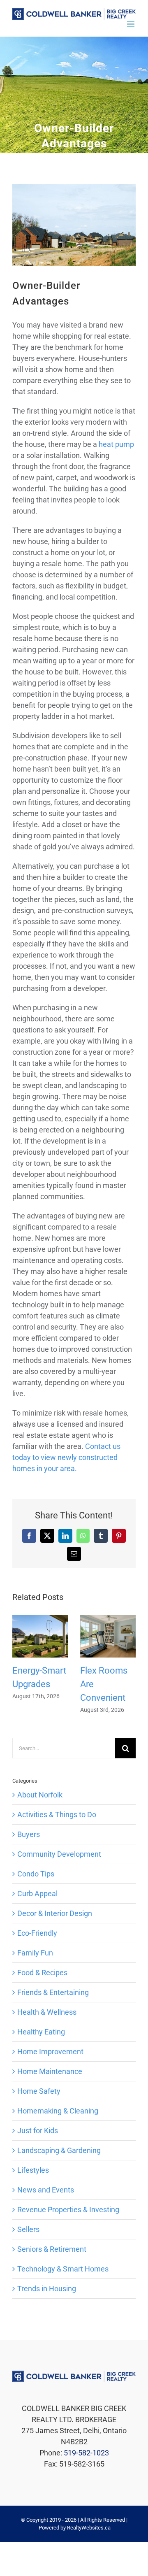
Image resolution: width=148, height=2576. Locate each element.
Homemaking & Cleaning (58, 2111)
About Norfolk (40, 1795)
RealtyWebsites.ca (89, 2528)
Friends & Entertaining (53, 1992)
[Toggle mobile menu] (131, 24)
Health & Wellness (47, 2012)
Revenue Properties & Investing (68, 2210)
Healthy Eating (41, 2032)
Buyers (29, 1834)
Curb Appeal (37, 1894)
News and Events (46, 2190)
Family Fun (35, 1953)
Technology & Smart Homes (63, 2269)
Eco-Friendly (37, 1933)
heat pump (116, 444)
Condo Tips (36, 1874)
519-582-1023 (86, 2453)
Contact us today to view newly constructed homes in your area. (66, 1457)
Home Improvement (50, 2052)
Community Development (59, 1854)
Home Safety (39, 2091)
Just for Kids (38, 2131)
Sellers (28, 2229)
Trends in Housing (47, 2289)
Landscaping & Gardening (59, 2150)
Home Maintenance (50, 2071)
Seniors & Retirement (52, 2249)
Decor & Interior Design (55, 1913)
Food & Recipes (42, 1973)
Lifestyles (33, 2170)
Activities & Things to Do (57, 1815)
